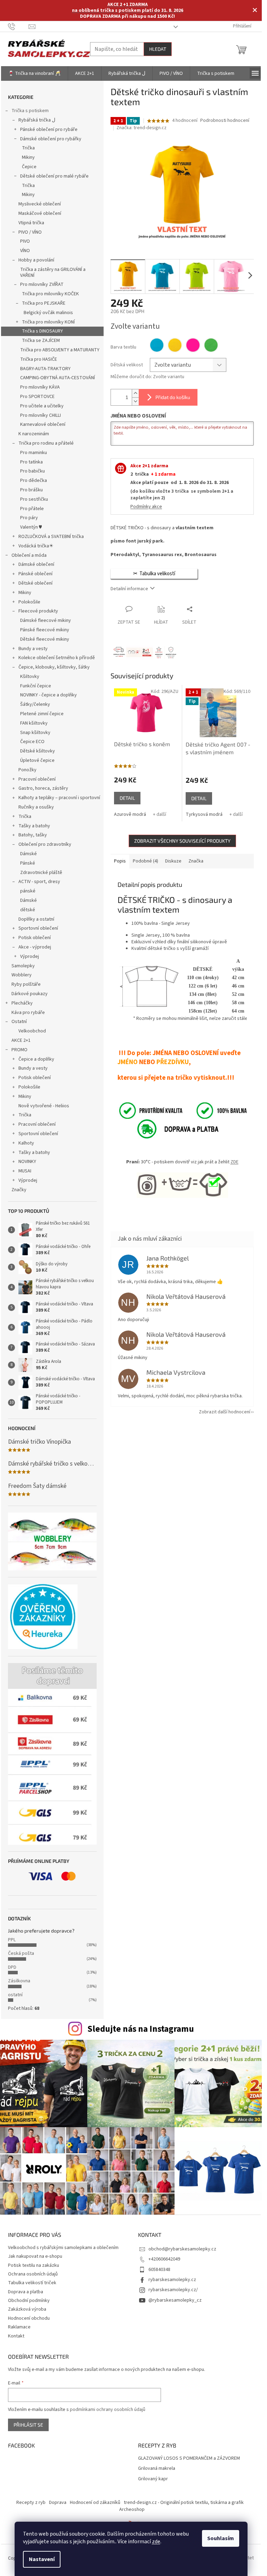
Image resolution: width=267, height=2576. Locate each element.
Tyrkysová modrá (204, 814)
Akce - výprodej (35, 947)
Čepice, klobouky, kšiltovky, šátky (54, 667)
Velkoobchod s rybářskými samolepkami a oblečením (63, 2248)
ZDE (234, 1162)
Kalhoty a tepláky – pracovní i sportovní (59, 798)
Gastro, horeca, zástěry (43, 788)
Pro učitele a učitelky (42, 406)
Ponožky (27, 770)
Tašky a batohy (34, 826)
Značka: (141, 128)
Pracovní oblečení (37, 779)
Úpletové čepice (37, 760)
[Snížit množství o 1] (135, 401)
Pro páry (29, 518)
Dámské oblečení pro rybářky (51, 139)
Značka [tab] (196, 861)
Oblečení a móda (29, 555)
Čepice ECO (32, 742)
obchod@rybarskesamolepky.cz (182, 2249)
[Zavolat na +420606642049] (18, 26)
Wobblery (22, 975)
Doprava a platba (26, 2292)
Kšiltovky (30, 677)
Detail (127, 798)
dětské (28, 910)
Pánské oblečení (35, 574)
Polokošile (29, 602)
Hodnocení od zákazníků (95, 2503)
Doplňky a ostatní (36, 919)
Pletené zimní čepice (42, 714)
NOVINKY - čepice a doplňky (48, 695)
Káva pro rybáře (28, 1013)
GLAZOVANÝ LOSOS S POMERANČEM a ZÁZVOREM (189, 2458)
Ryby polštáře (26, 984)
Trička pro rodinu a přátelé (46, 443)
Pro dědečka (34, 481)
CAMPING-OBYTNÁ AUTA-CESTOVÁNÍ (58, 378)
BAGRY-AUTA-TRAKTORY (45, 369)
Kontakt (16, 2336)
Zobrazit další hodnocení (225, 1412)
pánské (28, 891)
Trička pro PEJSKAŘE (44, 303)
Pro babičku (33, 471)
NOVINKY (27, 1162)
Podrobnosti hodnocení (225, 121)
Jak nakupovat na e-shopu (35, 2256)
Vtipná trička (31, 223)
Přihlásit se (28, 2425)
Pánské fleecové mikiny (45, 630)
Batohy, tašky (33, 835)
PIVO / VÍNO (30, 232)
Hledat (158, 49)
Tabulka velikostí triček (32, 2283)
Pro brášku (31, 490)
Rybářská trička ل (37, 120)
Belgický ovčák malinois (48, 313)
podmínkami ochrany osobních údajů (108, 2410)
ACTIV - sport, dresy (39, 882)
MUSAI (25, 1171)
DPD (12, 1967)
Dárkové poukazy (30, 994)
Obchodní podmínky (29, 2301)
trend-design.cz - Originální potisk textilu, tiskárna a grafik (184, 2503)
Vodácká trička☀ (36, 546)
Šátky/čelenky (35, 704)
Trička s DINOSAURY (42, 331)
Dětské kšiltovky (38, 751)
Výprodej (30, 957)
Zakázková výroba (27, 2309)
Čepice (29, 167)
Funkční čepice (36, 686)
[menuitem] (34, 73)
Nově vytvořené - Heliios (44, 1106)
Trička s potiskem (30, 111)
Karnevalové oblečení (43, 424)
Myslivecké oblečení (40, 204)
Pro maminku (34, 453)
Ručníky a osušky (36, 807)
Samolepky (23, 966)
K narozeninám (34, 434)
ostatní (15, 1995)
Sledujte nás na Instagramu (141, 2029)
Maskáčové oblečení (40, 213)
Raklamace (19, 2327)
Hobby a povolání (36, 260)
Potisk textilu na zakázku (34, 2265)
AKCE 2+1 (21, 1040)
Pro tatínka (31, 462)
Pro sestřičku (34, 499)
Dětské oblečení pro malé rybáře (54, 176)
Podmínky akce (146, 507)
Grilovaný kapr (153, 2479)
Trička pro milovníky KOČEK (50, 294)
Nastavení (42, 2559)
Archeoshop (132, 2509)
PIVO (25, 241)
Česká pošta (21, 1953)
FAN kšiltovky (34, 723)
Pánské (28, 863)
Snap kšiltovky (35, 733)
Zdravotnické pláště (41, 873)
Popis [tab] (120, 861)
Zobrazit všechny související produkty (182, 841)
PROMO (19, 1050)
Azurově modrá (130, 814)
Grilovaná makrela (157, 2469)
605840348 (159, 2270)
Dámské (29, 854)
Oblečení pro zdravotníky (45, 844)
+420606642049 (164, 2259)
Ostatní (19, 1022)
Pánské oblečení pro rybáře (49, 130)
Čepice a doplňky (36, 1059)
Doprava (58, 2503)
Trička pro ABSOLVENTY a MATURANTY (60, 350)
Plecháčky (22, 1003)
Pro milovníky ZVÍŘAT (42, 284)
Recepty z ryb (31, 2503)
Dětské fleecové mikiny (45, 639)
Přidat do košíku (173, 397)
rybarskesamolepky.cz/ (173, 2290)
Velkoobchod (32, 1031)
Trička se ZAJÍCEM (41, 341)
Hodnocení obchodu (29, 2318)
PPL (12, 1940)
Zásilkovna (19, 1981)
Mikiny (28, 157)
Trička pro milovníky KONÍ (48, 322)
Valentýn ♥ (31, 527)
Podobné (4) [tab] (145, 861)
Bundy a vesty (33, 649)
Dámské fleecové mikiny (46, 620)
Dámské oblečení (36, 564)
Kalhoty (26, 1143)
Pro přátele (32, 509)
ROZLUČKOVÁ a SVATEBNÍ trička (51, 537)
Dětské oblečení (35, 583)
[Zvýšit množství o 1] (135, 393)
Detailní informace (129, 589)
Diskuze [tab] (173, 861)
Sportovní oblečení (38, 928)
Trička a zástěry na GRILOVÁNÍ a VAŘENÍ (53, 272)
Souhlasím (221, 2538)
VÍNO (25, 251)
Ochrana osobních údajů (33, 2274)
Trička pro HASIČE (39, 359)
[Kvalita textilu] (182, 1110)
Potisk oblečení (35, 938)
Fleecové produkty (38, 611)
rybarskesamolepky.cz (172, 2280)
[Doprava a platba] (170, 1129)
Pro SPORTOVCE (37, 397)
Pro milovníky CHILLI (41, 415)
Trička (28, 148)
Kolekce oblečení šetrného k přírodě (57, 658)
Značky (19, 1190)
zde (156, 2542)
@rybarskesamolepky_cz (175, 2300)
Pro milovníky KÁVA (40, 387)
